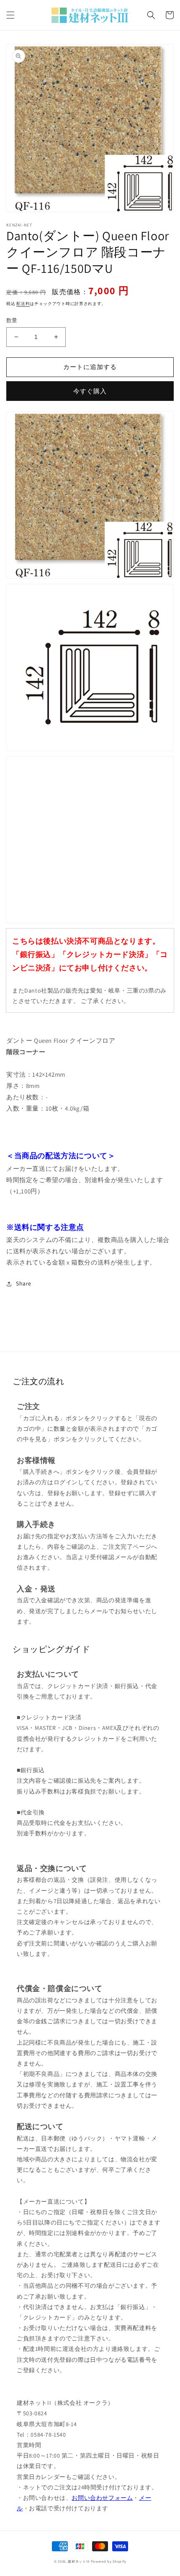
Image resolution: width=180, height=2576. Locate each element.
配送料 (23, 304)
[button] (10, 15)
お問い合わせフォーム (102, 2498)
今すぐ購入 (90, 391)
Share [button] (24, 1283)
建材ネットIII (79, 2561)
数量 (12, 320)
